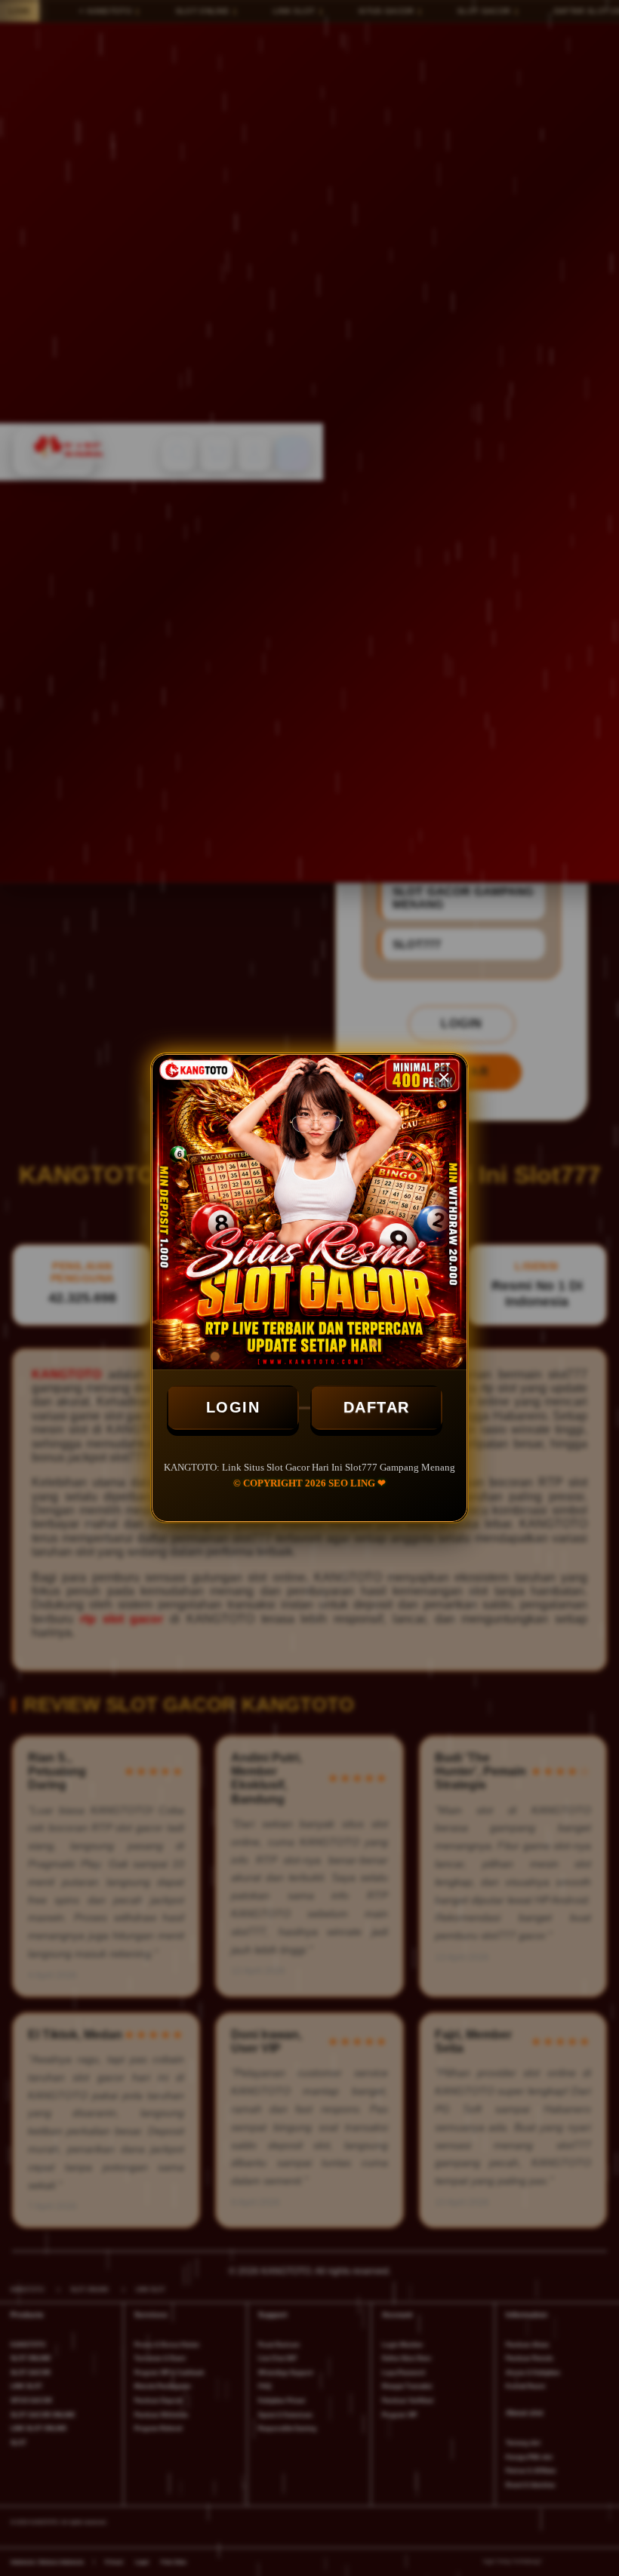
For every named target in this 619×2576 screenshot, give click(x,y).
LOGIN (233, 1407)
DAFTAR (377, 1407)
